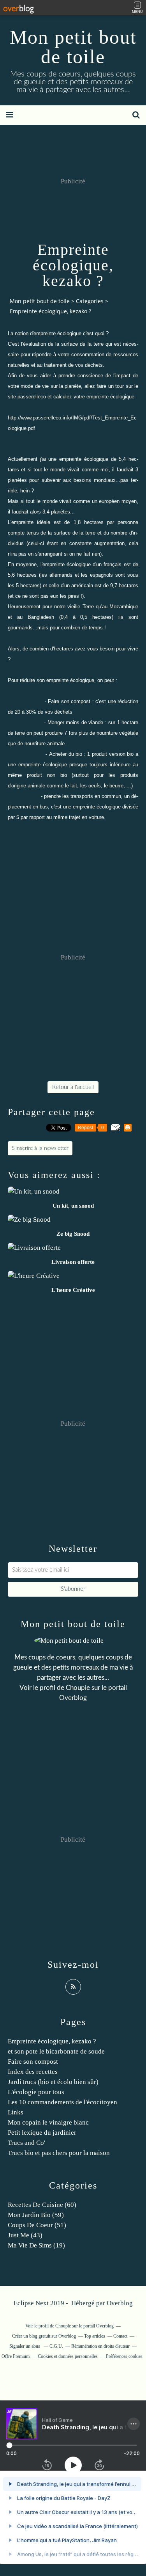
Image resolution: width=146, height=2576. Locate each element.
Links (16, 2112)
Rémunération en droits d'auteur (100, 2346)
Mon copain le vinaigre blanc (48, 2122)
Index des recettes (33, 2072)
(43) (25, 2235)
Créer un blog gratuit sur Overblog (44, 2336)
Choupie (78, 1688)
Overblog (120, 2303)
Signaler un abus (25, 2346)
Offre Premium (16, 2356)
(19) (36, 2245)
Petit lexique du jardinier (42, 2133)
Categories (90, 301)
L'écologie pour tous (36, 2092)
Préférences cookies (124, 2356)
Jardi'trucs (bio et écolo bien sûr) (53, 2082)
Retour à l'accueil (73, 1087)
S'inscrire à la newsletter (40, 1148)
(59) (36, 2215)
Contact (120, 2336)
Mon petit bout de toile (73, 47)
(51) (37, 2225)
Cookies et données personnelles (68, 2356)
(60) (42, 2205)
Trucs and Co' (26, 2143)
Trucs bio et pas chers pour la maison (59, 2153)
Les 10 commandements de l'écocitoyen (62, 2102)
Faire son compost (33, 2062)
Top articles (95, 2336)
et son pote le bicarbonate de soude (56, 2051)
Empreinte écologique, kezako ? (52, 2041)
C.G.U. (56, 2346)
